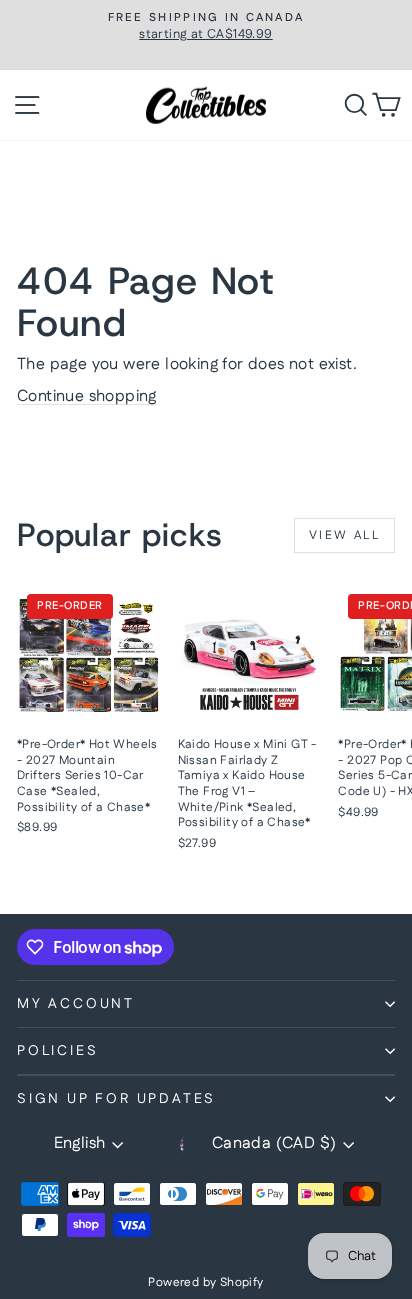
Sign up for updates (116, 1099)
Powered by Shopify (205, 1282)
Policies (57, 1051)
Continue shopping (87, 396)
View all (344, 535)
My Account (76, 1004)
